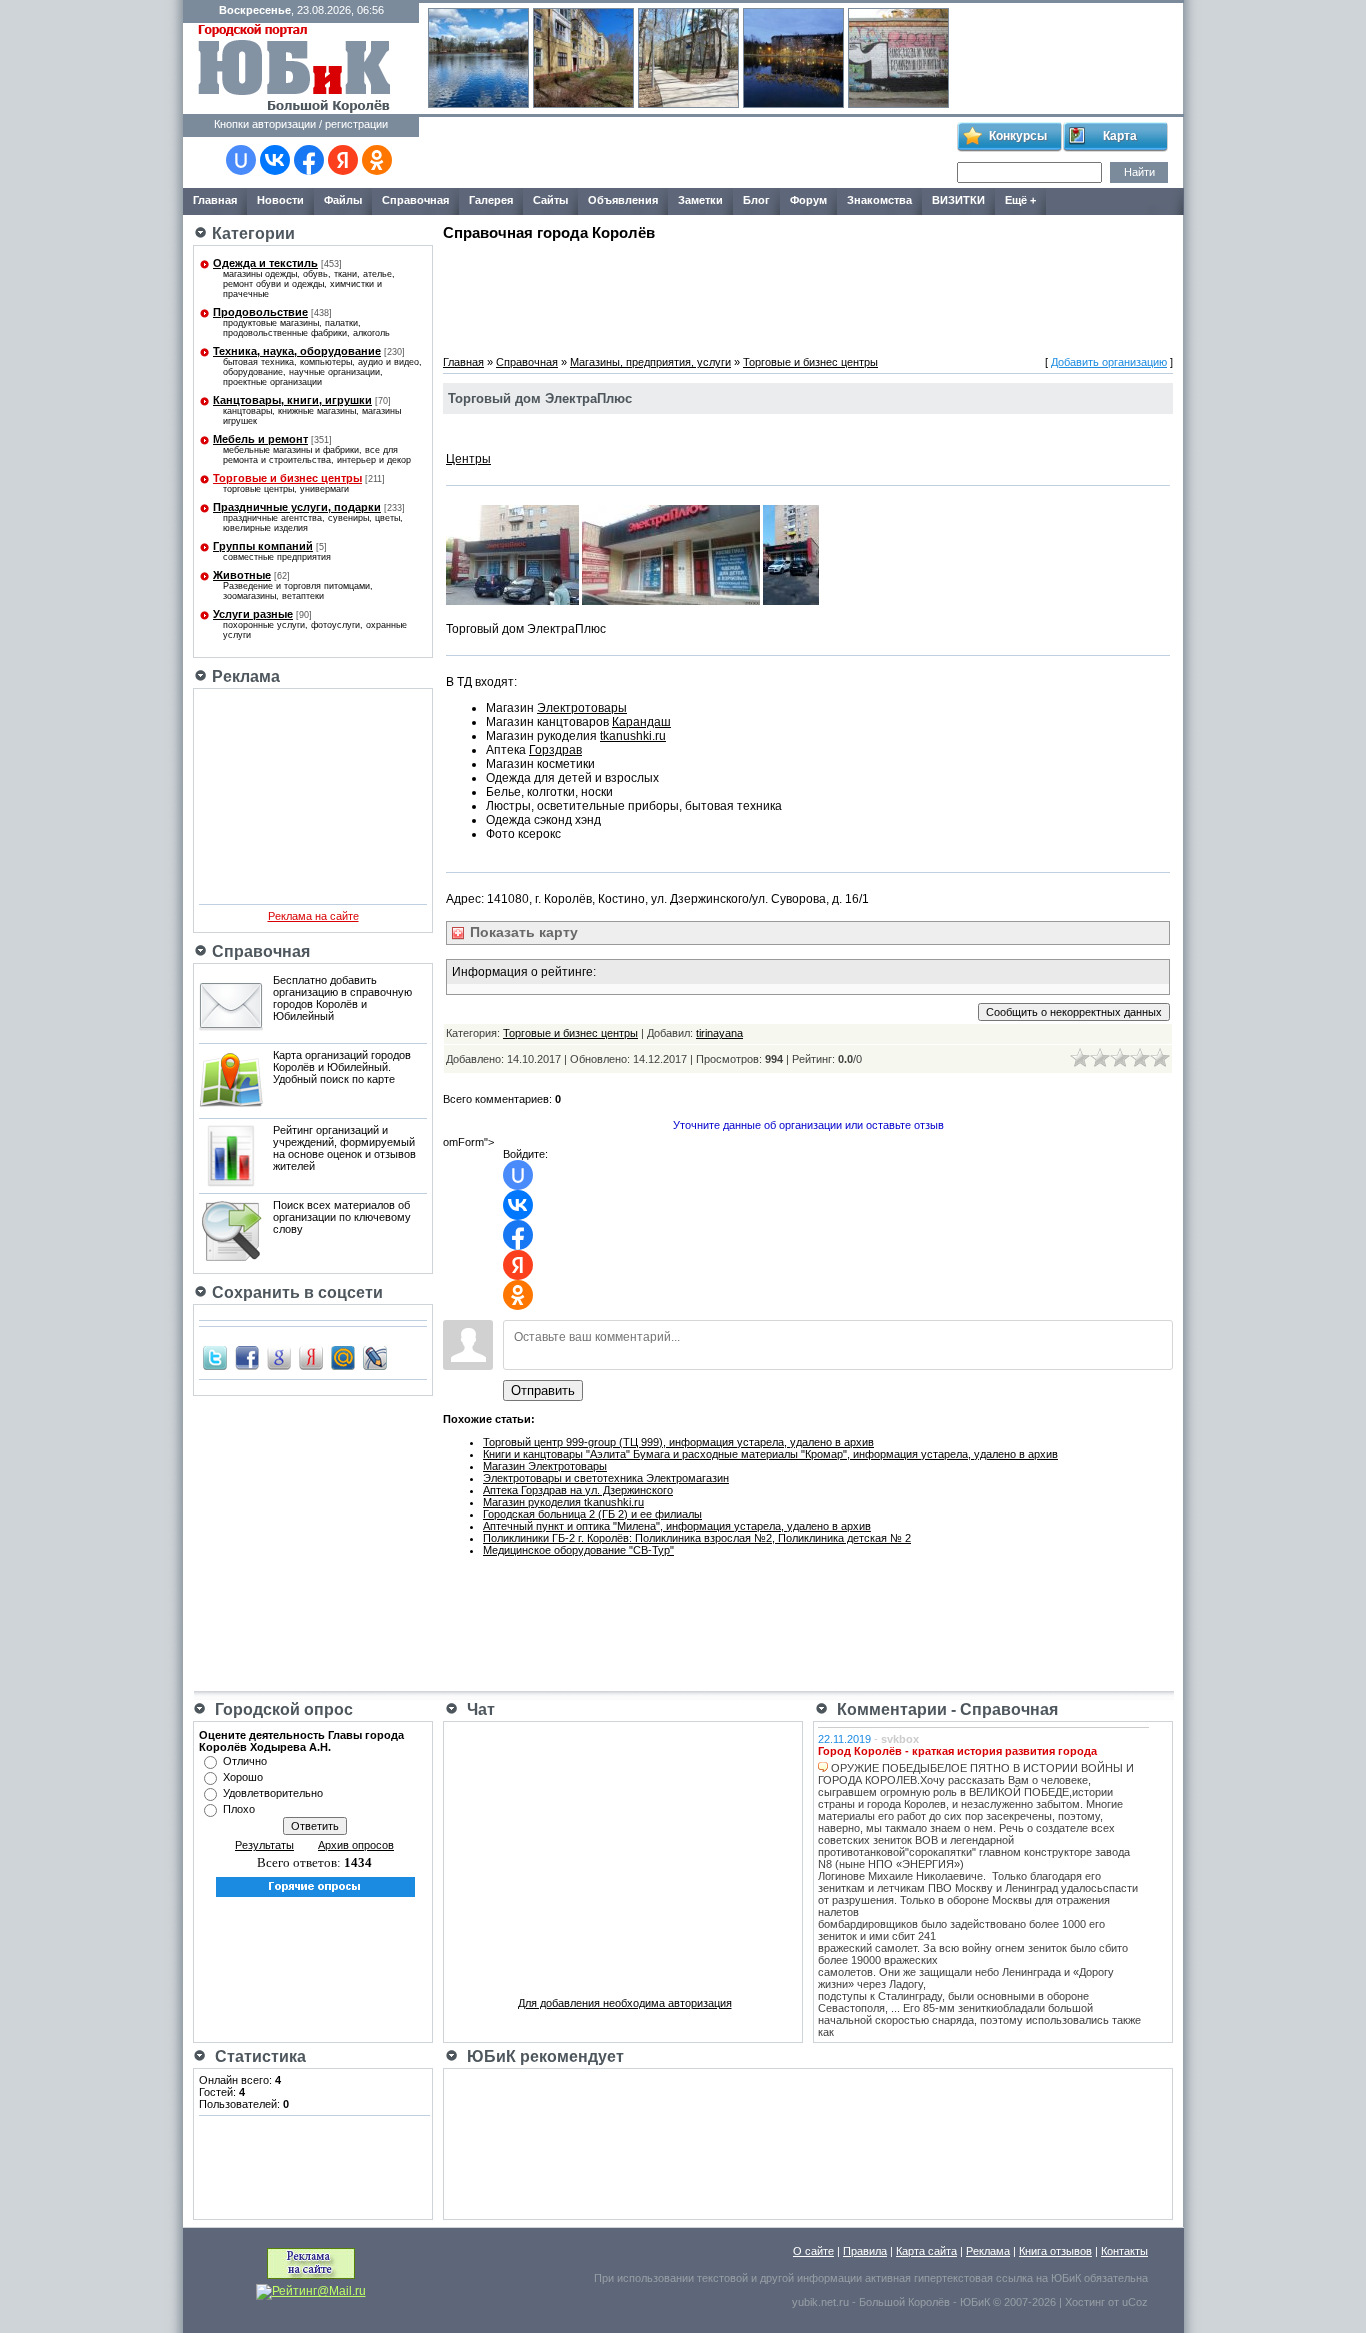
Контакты (1124, 2251)
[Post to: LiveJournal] (375, 1357)
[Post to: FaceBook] (247, 1357)
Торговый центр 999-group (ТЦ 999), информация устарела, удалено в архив (678, 1442)
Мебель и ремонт (260, 439)
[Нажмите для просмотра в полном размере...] (512, 601)
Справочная (527, 362)
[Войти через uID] (241, 160)
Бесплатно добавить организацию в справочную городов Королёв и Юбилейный (342, 998)
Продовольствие (260, 312)
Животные (242, 575)
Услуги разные (253, 614)
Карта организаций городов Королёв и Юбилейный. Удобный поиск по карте (342, 1067)
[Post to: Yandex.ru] (311, 1357)
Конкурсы (1018, 136)
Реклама (988, 2251)
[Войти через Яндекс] (343, 160)
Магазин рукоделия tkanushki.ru (563, 1502)
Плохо (239, 1809)
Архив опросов (356, 1845)
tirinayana (719, 1033)
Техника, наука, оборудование (297, 351)
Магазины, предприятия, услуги (650, 362)
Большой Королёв (904, 2302)
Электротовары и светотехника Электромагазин (606, 1478)
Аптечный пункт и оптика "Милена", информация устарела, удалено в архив (677, 1526)
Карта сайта (926, 2251)
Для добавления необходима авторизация (625, 2003)
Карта (1120, 136)
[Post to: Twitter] (215, 1357)
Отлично (245, 1761)
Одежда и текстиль (265, 263)
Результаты (264, 1845)
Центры (468, 459)
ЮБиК (1066, 2278)
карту (522, 932)
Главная (463, 362)
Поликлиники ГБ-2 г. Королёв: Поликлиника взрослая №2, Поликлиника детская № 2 (697, 1538)
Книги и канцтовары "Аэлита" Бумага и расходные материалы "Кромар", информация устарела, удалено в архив (770, 1454)
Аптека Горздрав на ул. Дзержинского (578, 1490)
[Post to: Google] (279, 1357)
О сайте (813, 2251)
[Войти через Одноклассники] (377, 160)
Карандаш (641, 722)
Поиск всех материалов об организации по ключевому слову (342, 1217)
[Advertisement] (687, 153)
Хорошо (243, 1777)
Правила (865, 2251)
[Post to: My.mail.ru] (343, 1357)
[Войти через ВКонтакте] (275, 160)
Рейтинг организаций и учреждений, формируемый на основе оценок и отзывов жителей (344, 1148)
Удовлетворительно (273, 1793)
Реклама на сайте (313, 916)
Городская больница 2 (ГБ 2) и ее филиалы (592, 1514)
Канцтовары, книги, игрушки (292, 400)
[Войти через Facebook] (309, 160)
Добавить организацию (1109, 362)
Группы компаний (263, 546)
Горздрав (555, 750)
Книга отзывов (1055, 2251)
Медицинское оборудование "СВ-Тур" (578, 1550)
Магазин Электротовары (545, 1466)
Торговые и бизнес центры (287, 478)
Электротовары (582, 708)
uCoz (1135, 2302)
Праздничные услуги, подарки (297, 507)
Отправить (543, 1390)
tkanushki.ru (633, 736)
